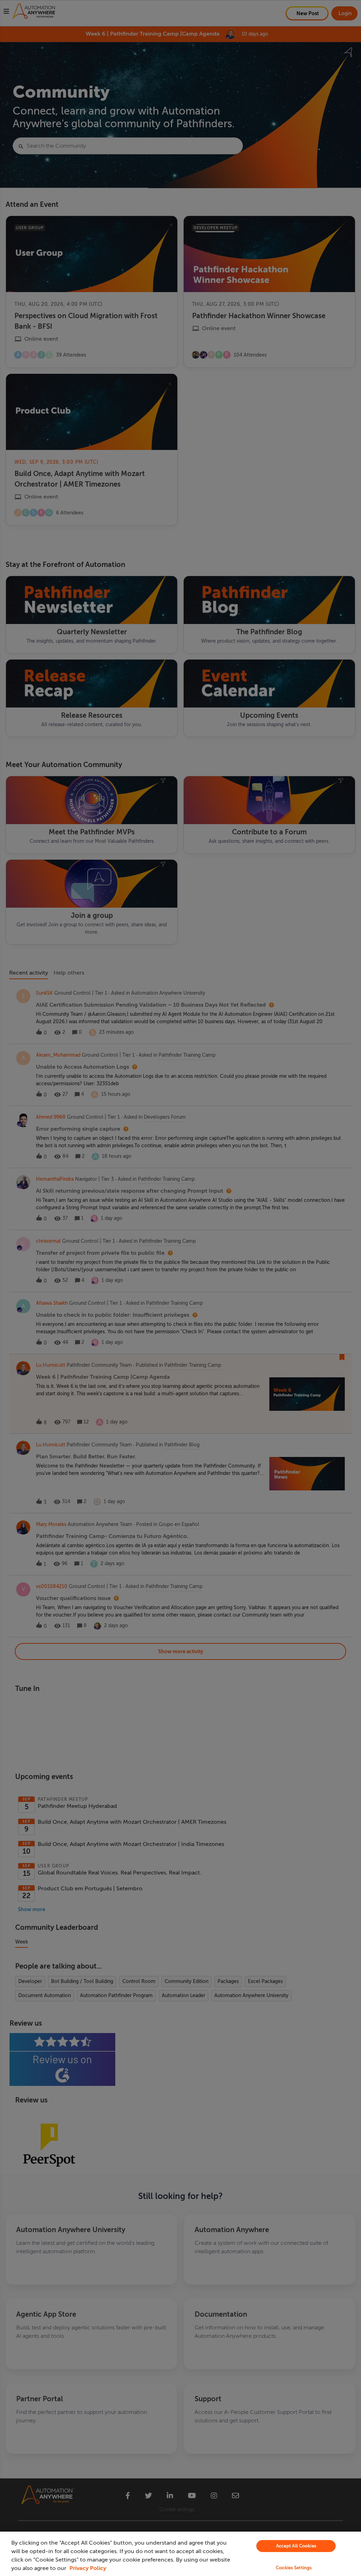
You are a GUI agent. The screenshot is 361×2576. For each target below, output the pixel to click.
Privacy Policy (88, 2568)
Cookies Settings (294, 2568)
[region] (180, 2554)
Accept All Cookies (296, 2546)
